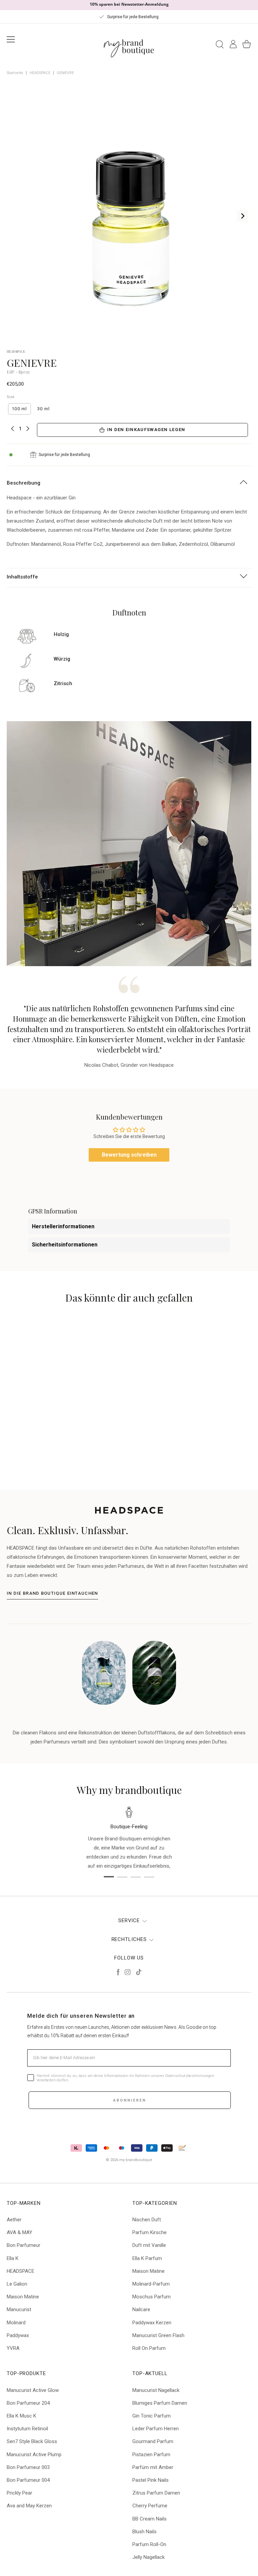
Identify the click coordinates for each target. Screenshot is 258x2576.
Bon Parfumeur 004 (28, 2480)
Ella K (13, 2258)
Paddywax (18, 2335)
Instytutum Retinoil (27, 2429)
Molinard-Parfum (151, 2284)
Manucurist (19, 2309)
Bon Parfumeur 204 (28, 2403)
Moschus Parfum (152, 2297)
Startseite (15, 73)
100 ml (19, 409)
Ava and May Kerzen (29, 2506)
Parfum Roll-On (149, 2544)
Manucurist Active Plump (34, 2455)
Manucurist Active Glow (33, 2390)
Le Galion (17, 2284)
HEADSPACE (40, 73)
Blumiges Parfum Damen (160, 2403)
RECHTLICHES (129, 1939)
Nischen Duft (147, 2220)
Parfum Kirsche (149, 2232)
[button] (94, 1435)
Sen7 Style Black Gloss (32, 2441)
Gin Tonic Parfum (152, 2416)
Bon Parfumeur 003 (28, 2467)
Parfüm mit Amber (153, 2467)
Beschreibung (24, 483)
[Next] (242, 216)
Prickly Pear (19, 2493)
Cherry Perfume (150, 2506)
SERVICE (129, 1920)
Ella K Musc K (21, 2416)
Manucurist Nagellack (156, 2390)
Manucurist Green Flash (158, 2335)
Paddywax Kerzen (152, 2323)
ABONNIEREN (130, 2100)
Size (11, 397)
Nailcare (141, 2309)
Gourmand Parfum (153, 2441)
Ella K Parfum (147, 2258)
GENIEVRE (65, 73)
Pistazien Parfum (151, 2455)
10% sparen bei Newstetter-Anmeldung (129, 4)
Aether (14, 2220)
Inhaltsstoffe (22, 577)
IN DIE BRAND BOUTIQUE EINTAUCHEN (52, 1593)
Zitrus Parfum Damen (156, 2493)
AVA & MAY (19, 2232)
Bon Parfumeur (24, 2245)
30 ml (44, 409)
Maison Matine (23, 2297)
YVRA (13, 2348)
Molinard (16, 2323)
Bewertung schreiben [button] (129, 1155)
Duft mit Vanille (149, 2245)
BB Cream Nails (149, 2519)
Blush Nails (144, 2532)
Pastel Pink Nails (150, 2480)
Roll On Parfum (149, 2348)
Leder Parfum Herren (156, 2429)
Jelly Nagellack (148, 2557)
